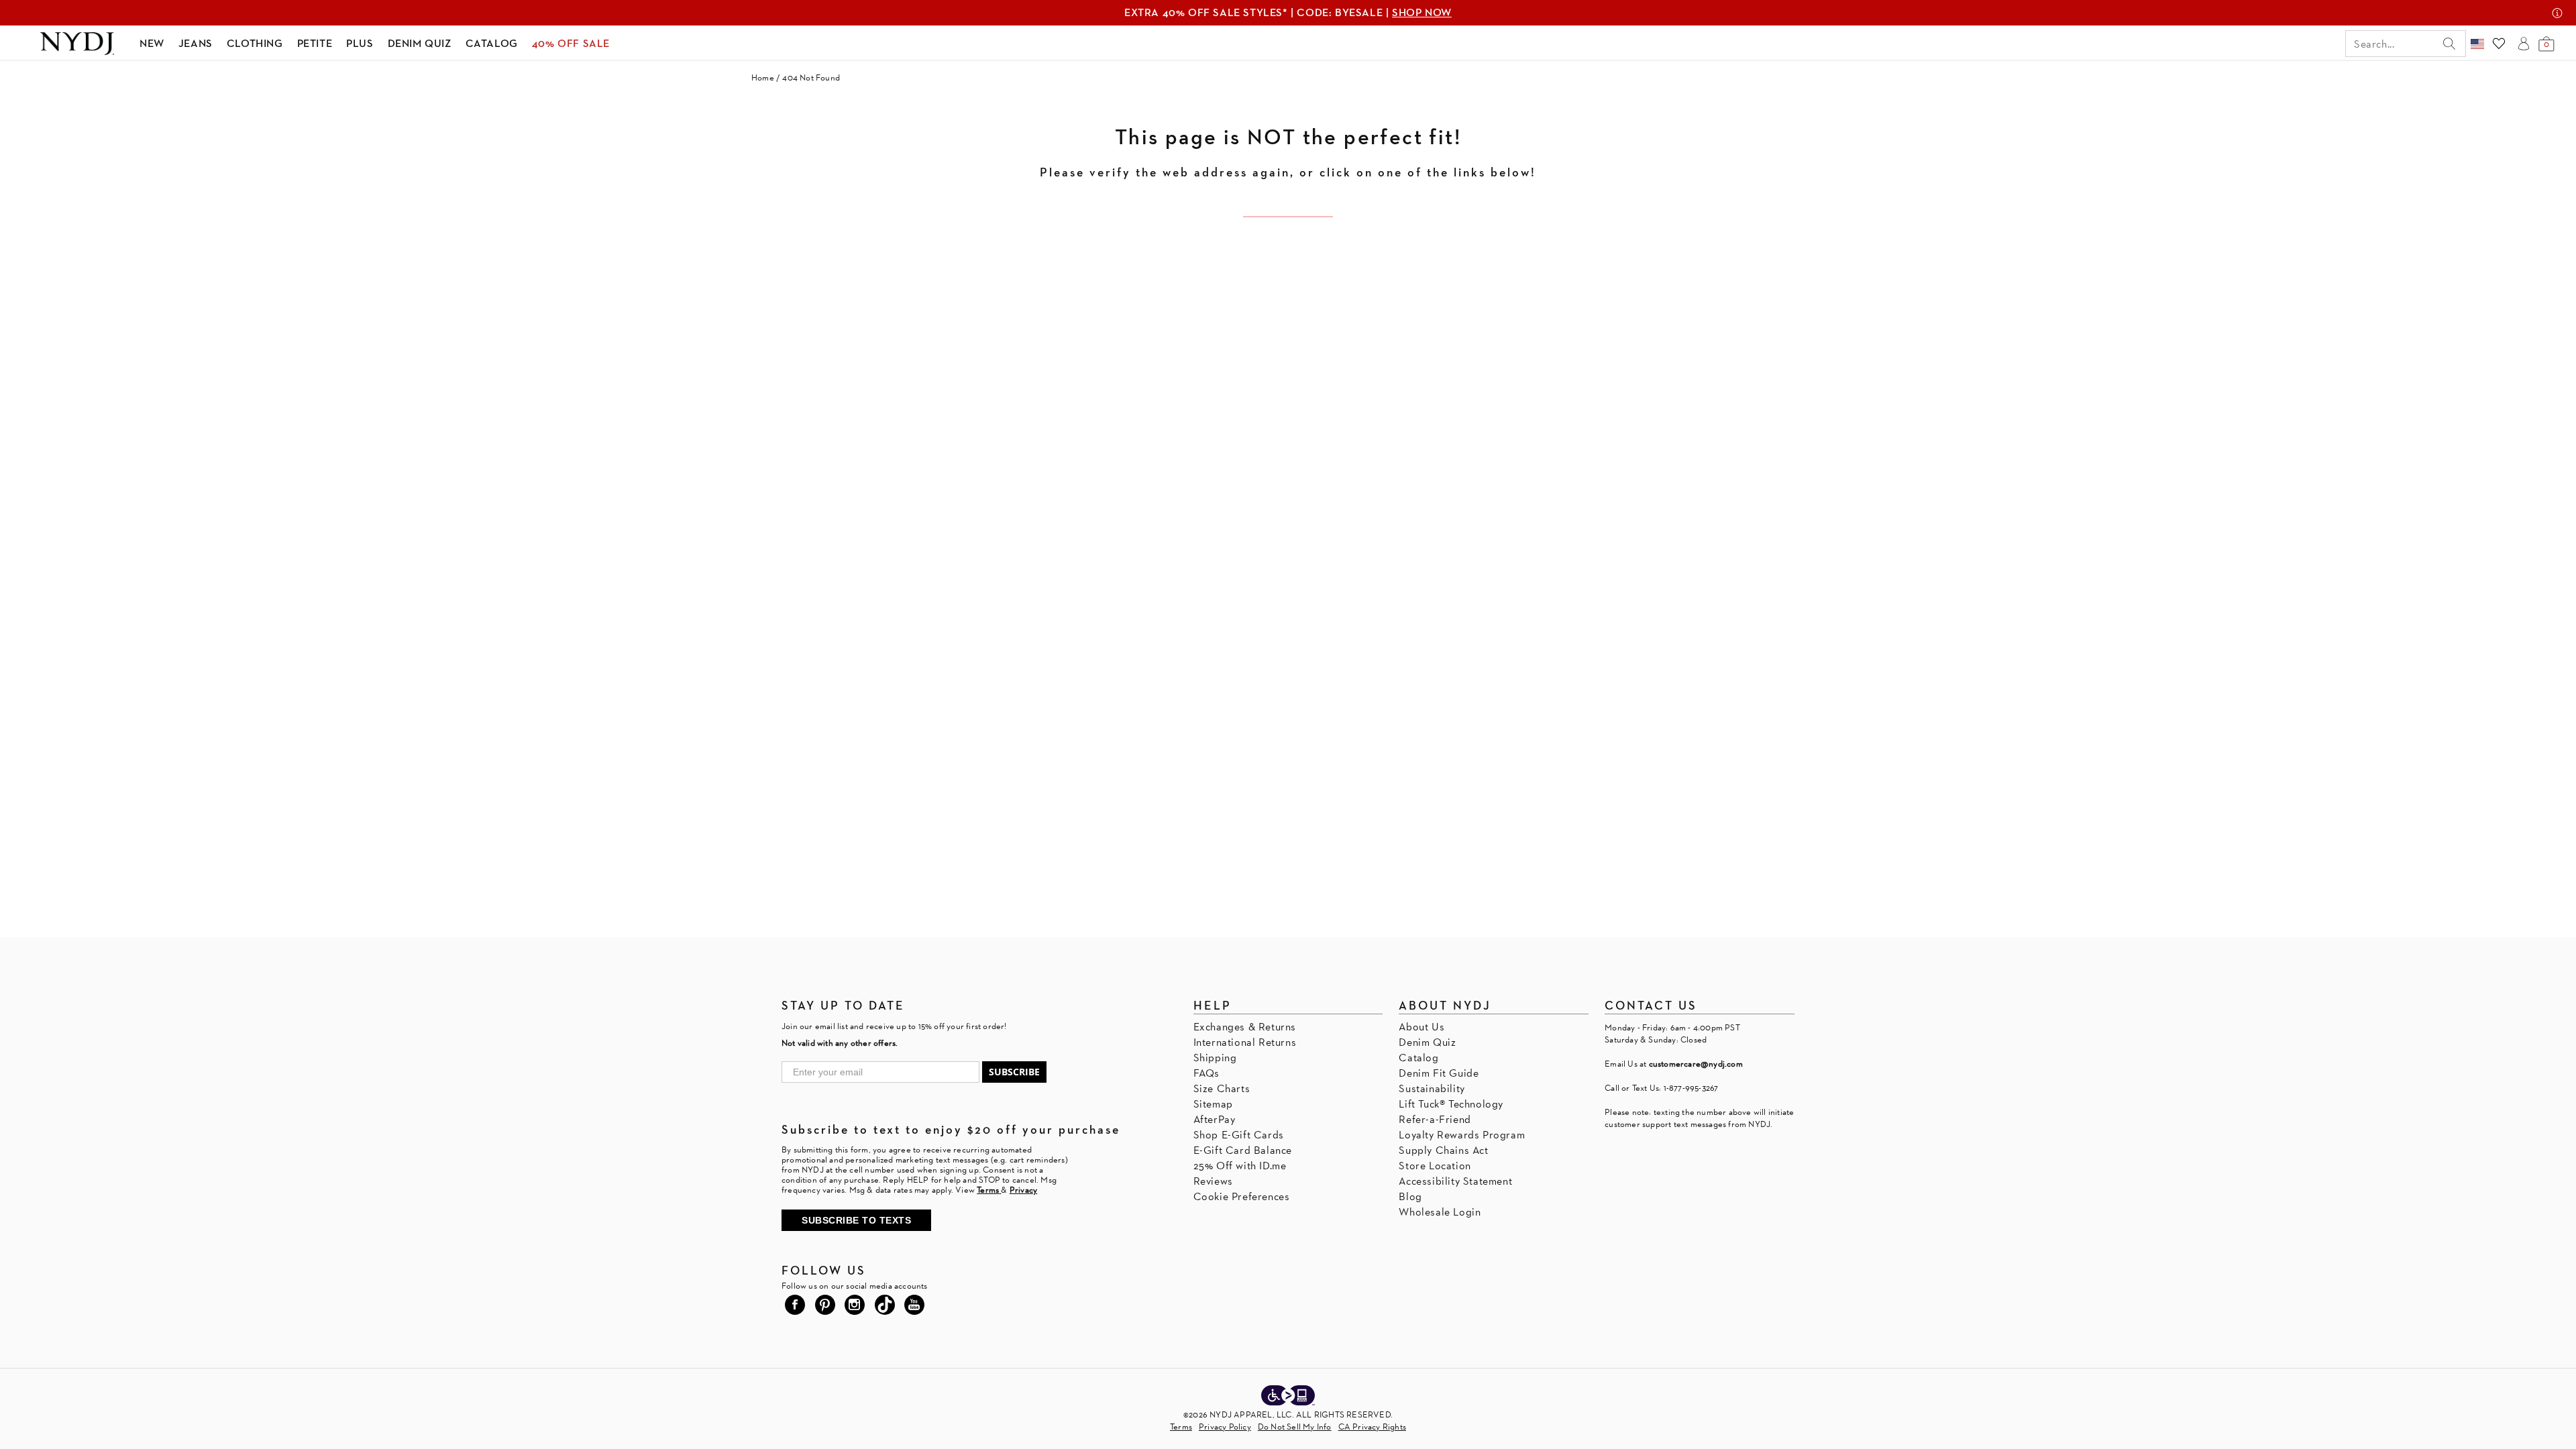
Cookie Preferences (1242, 1196)
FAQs (1206, 1073)
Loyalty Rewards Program (1462, 1135)
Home (763, 77)
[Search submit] (2449, 44)
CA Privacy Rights (1372, 1427)
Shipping (1215, 1058)
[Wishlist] (2499, 44)
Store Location (1435, 1166)
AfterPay (1215, 1119)
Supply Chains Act (1443, 1150)
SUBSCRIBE (1014, 1072)
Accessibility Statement (1455, 1181)
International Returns (1245, 1042)
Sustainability (1432, 1088)
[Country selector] (2477, 44)
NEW (152, 43)
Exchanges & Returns (1245, 1027)
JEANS (196, 43)
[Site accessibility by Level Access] (1288, 1397)
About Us (1421, 1027)
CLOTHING (255, 43)
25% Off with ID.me (1240, 1166)
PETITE (315, 43)
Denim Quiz (1427, 1042)
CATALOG (492, 43)
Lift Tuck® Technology (1451, 1104)
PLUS (360, 43)
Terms (1181, 1427)
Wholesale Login (1440, 1212)
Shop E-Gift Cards (1239, 1135)
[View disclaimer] (2557, 13)
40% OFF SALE (571, 43)
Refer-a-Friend (1435, 1119)
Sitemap (1213, 1104)
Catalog (1418, 1058)
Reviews (1213, 1181)
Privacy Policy (1225, 1427)
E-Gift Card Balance (1243, 1150)
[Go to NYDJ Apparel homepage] (77, 44)
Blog (1410, 1196)
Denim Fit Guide (1439, 1073)
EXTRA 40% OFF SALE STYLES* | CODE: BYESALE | (1288, 12)
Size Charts (1222, 1088)
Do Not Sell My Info (1295, 1427)
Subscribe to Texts (856, 1220)
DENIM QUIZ (420, 43)
